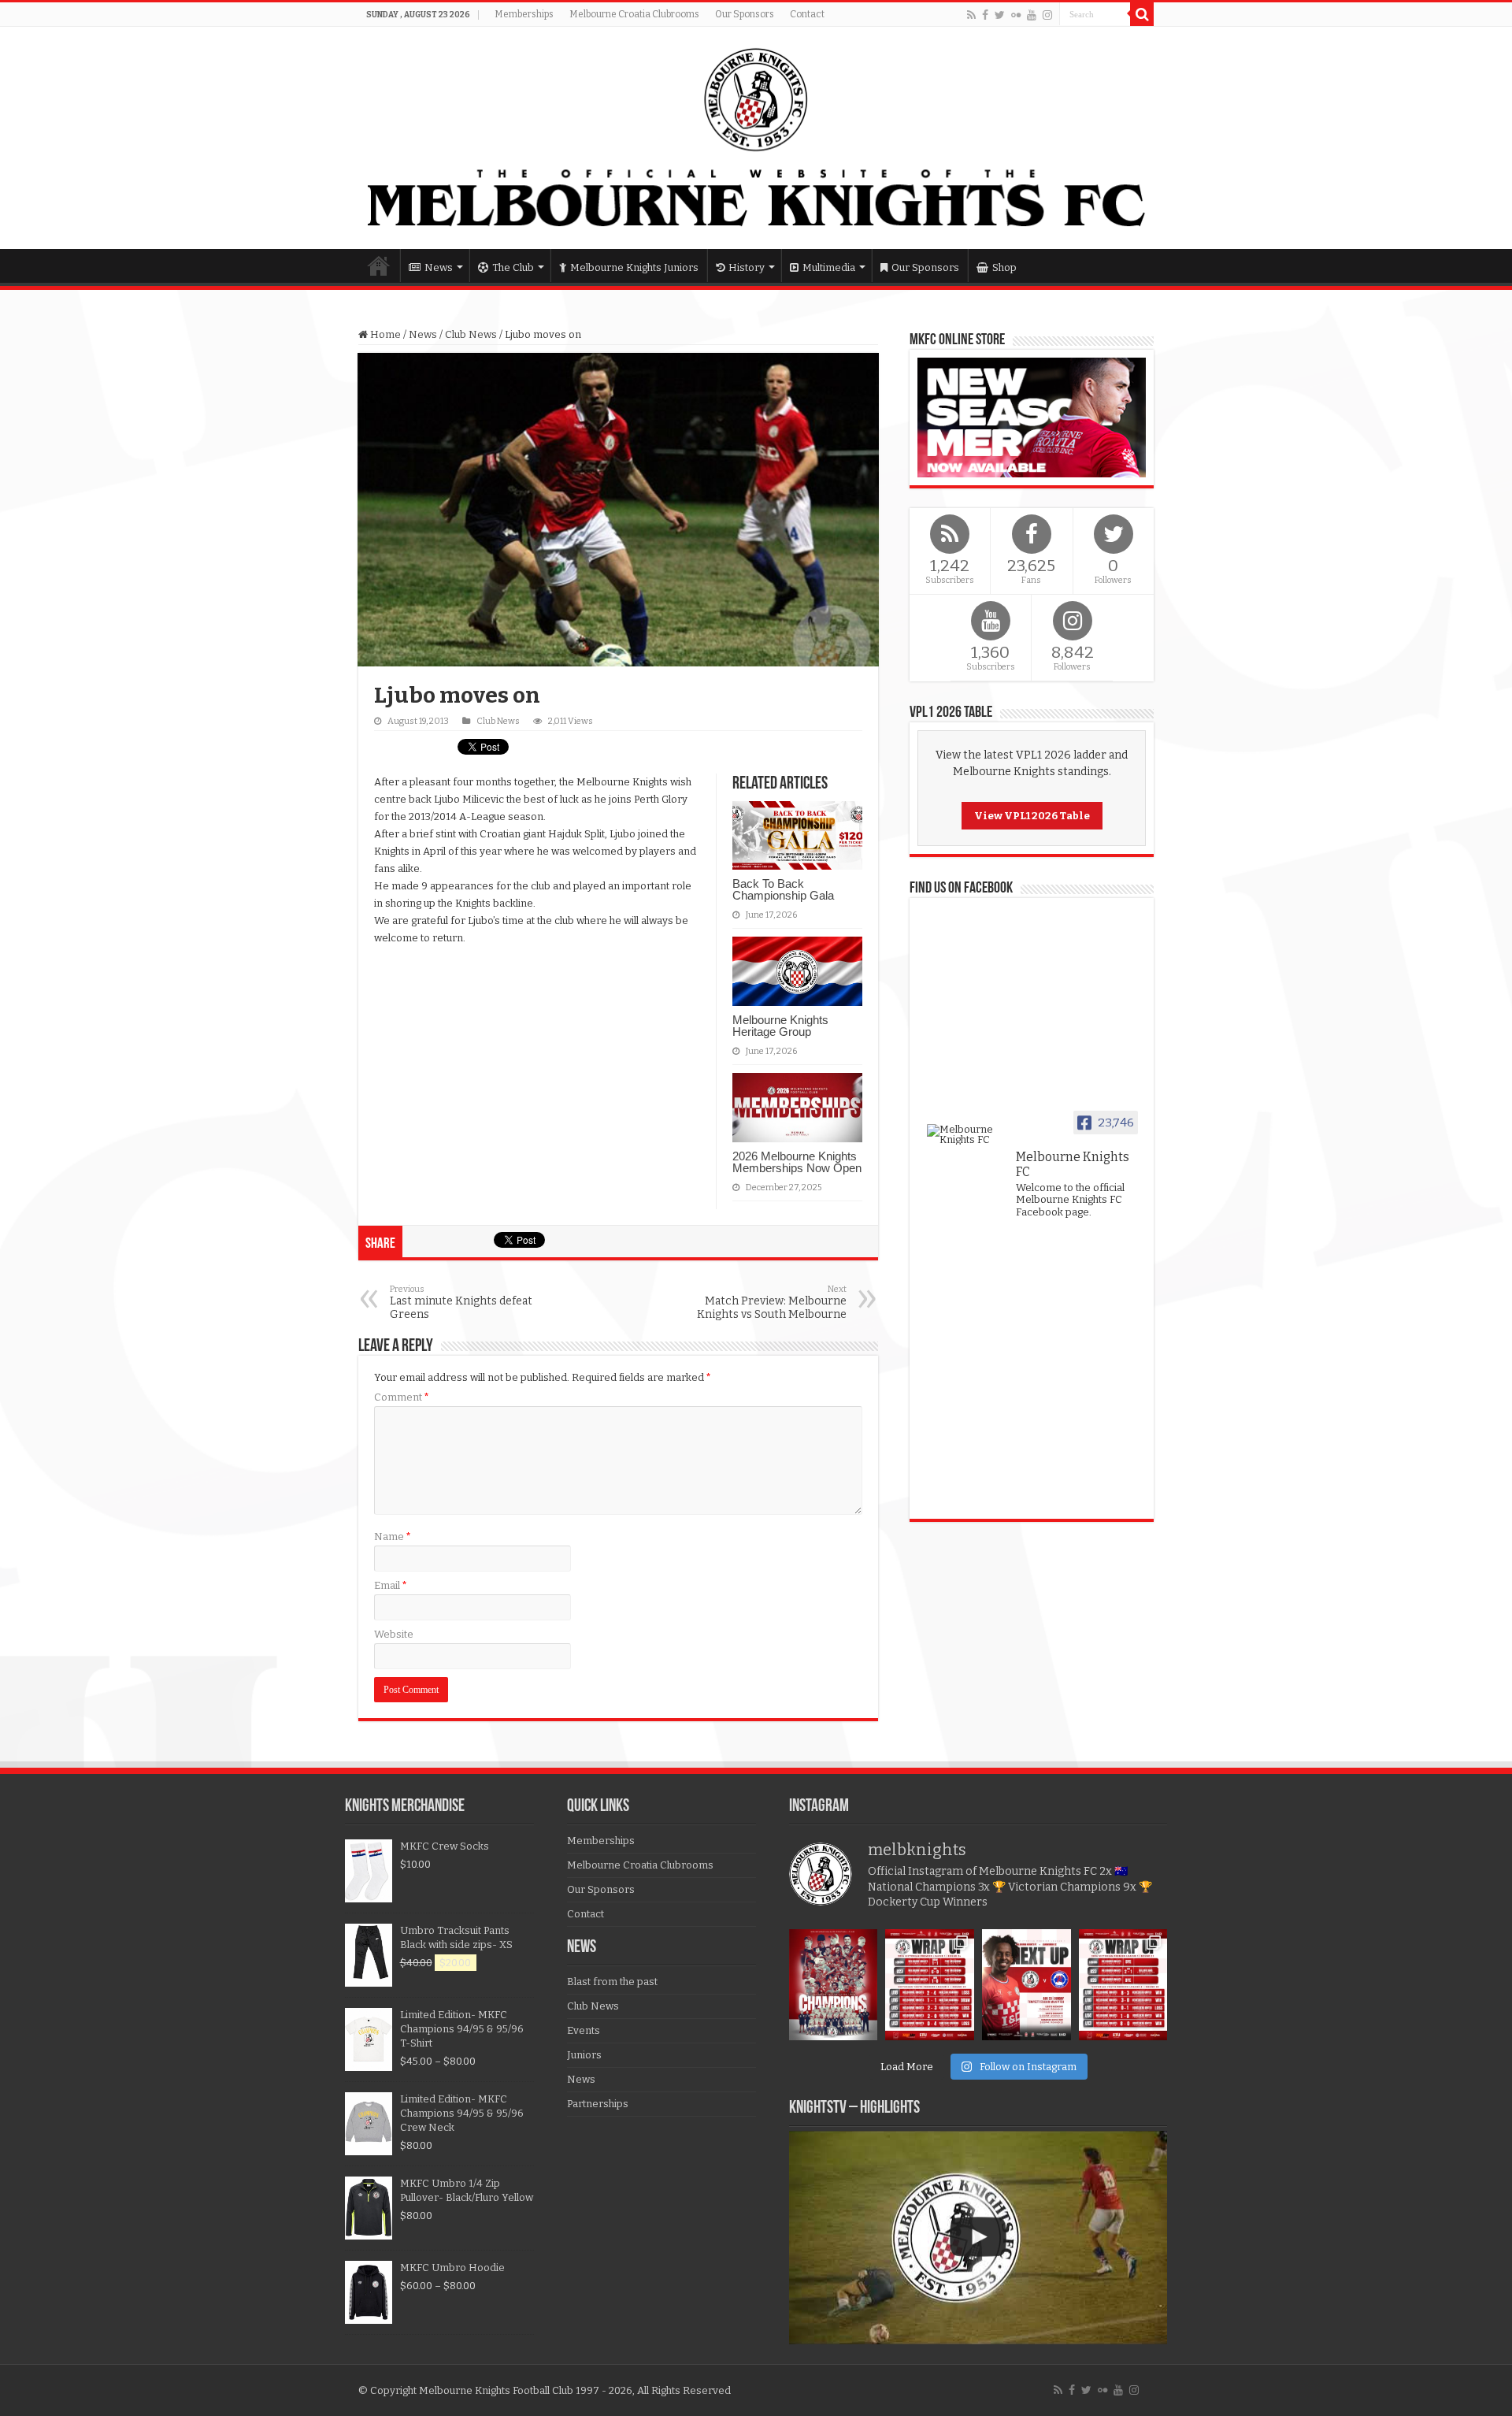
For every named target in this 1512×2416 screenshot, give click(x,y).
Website (394, 1634)
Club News (471, 334)
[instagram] (1047, 15)
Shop (1004, 267)
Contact (807, 14)
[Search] (1142, 14)
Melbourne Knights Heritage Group (780, 1026)
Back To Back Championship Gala (783, 889)
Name (393, 1536)
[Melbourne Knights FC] (756, 138)
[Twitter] (1000, 15)
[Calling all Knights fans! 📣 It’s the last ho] (1027, 1985)
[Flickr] (1016, 15)
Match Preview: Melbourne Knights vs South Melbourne (772, 1303)
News (439, 267)
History (747, 267)
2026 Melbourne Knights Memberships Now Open (797, 1162)
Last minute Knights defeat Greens (461, 1303)
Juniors (584, 2055)
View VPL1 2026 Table (1032, 816)
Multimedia (829, 267)
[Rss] (971, 15)
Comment (402, 1397)
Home (379, 265)
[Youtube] (1032, 15)
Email (391, 1585)
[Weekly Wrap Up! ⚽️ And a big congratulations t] (930, 1985)
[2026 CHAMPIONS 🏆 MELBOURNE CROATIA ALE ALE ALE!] (834, 1985)
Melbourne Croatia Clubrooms (634, 14)
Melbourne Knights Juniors (634, 267)
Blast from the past (612, 1982)
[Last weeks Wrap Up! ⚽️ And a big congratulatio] (1123, 1985)
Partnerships (598, 2104)
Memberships (524, 14)
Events (584, 2030)
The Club (513, 267)
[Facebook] (985, 15)
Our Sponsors (745, 14)
